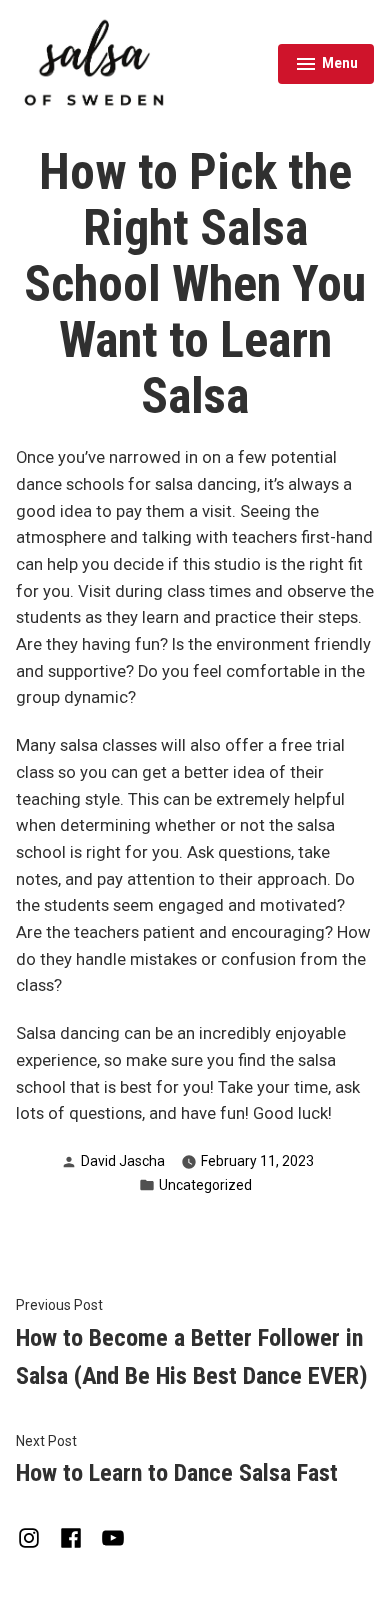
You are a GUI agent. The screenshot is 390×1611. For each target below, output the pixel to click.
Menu (326, 66)
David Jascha (123, 1161)
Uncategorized (205, 1185)
